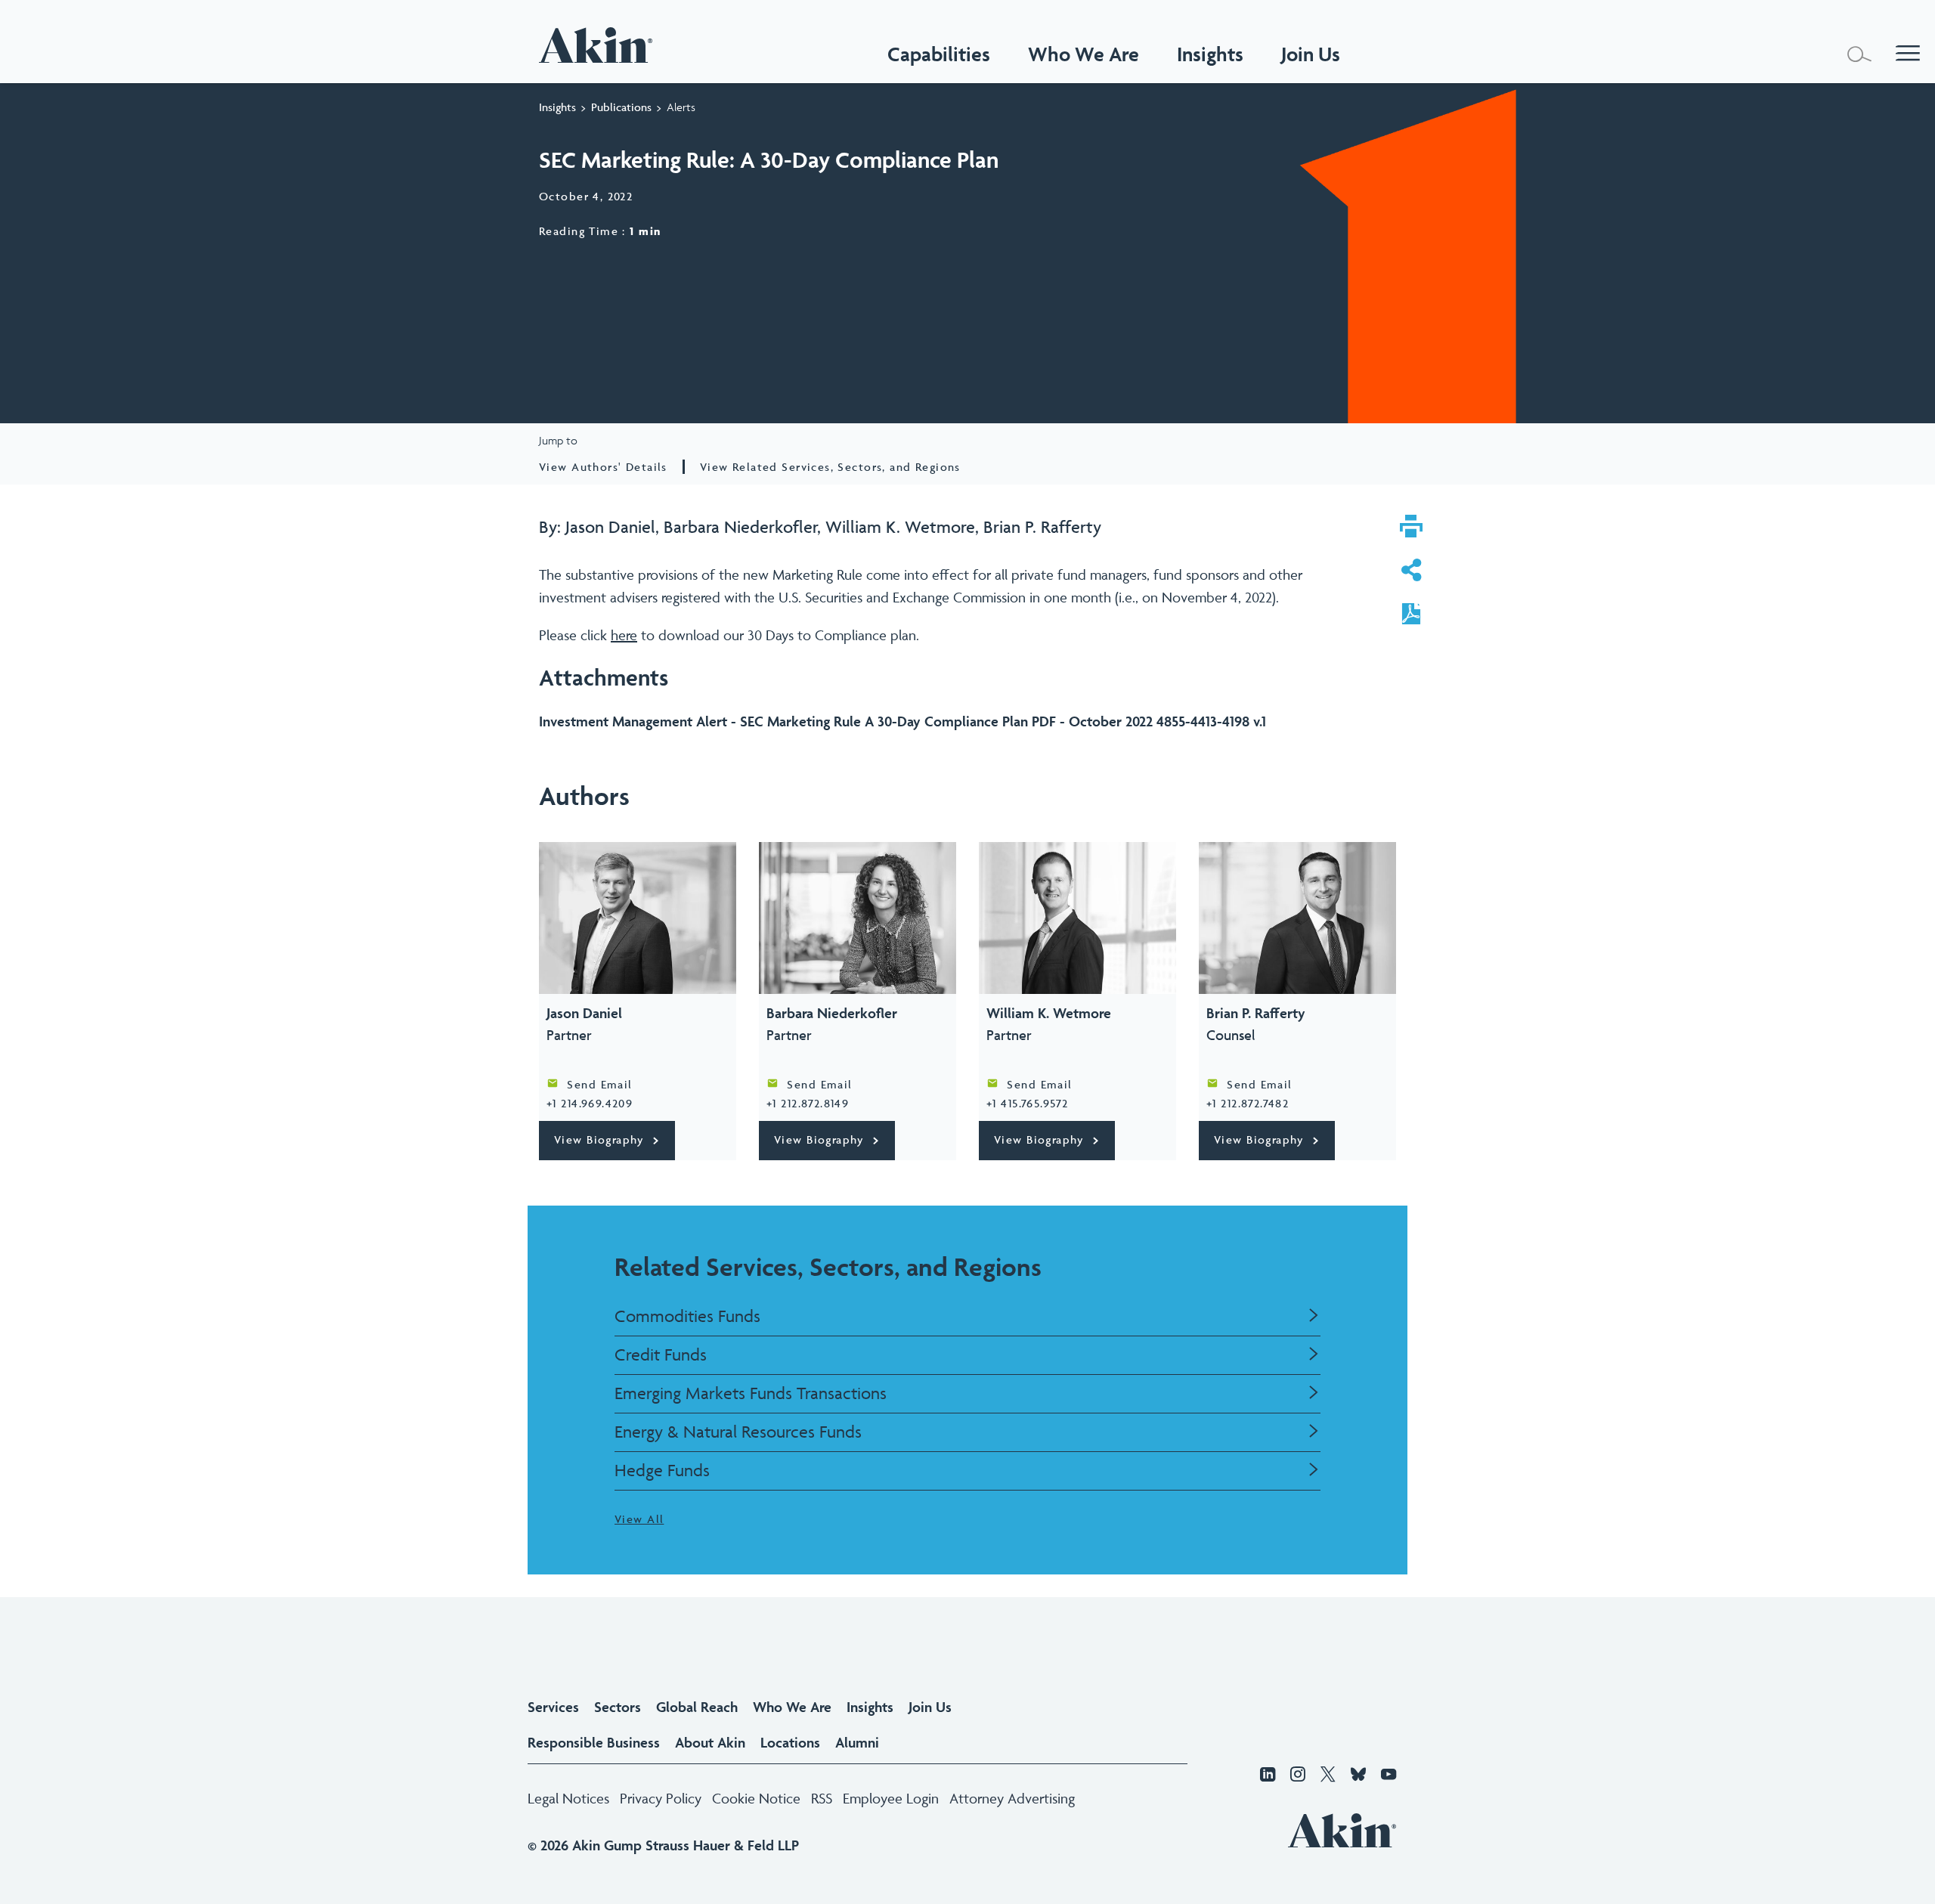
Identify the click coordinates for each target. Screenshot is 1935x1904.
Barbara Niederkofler (740, 527)
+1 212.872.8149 (808, 1103)
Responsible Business (594, 1742)
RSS (822, 1798)
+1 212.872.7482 (1248, 1103)
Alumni (857, 1742)
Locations (790, 1742)
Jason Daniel (610, 527)
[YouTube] (1389, 1776)
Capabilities (939, 54)
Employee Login (891, 1798)
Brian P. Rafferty (1042, 527)
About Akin (710, 1742)
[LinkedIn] (1268, 1776)
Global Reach (697, 1707)
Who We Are (1084, 54)
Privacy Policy (661, 1798)
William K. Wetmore (900, 527)
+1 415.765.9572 (1027, 1103)
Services (553, 1707)
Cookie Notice (756, 1798)
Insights (557, 107)
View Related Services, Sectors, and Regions (830, 467)
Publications (621, 107)
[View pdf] (1411, 616)
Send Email (599, 1084)
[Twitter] (1328, 1776)
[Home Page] (599, 45)
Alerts (681, 107)
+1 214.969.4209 (590, 1103)
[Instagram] (1298, 1776)
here (624, 635)
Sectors (618, 1707)
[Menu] (1908, 54)
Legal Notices (568, 1798)
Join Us (930, 1707)
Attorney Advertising (1012, 1798)
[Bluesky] (1358, 1776)
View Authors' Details (603, 467)
